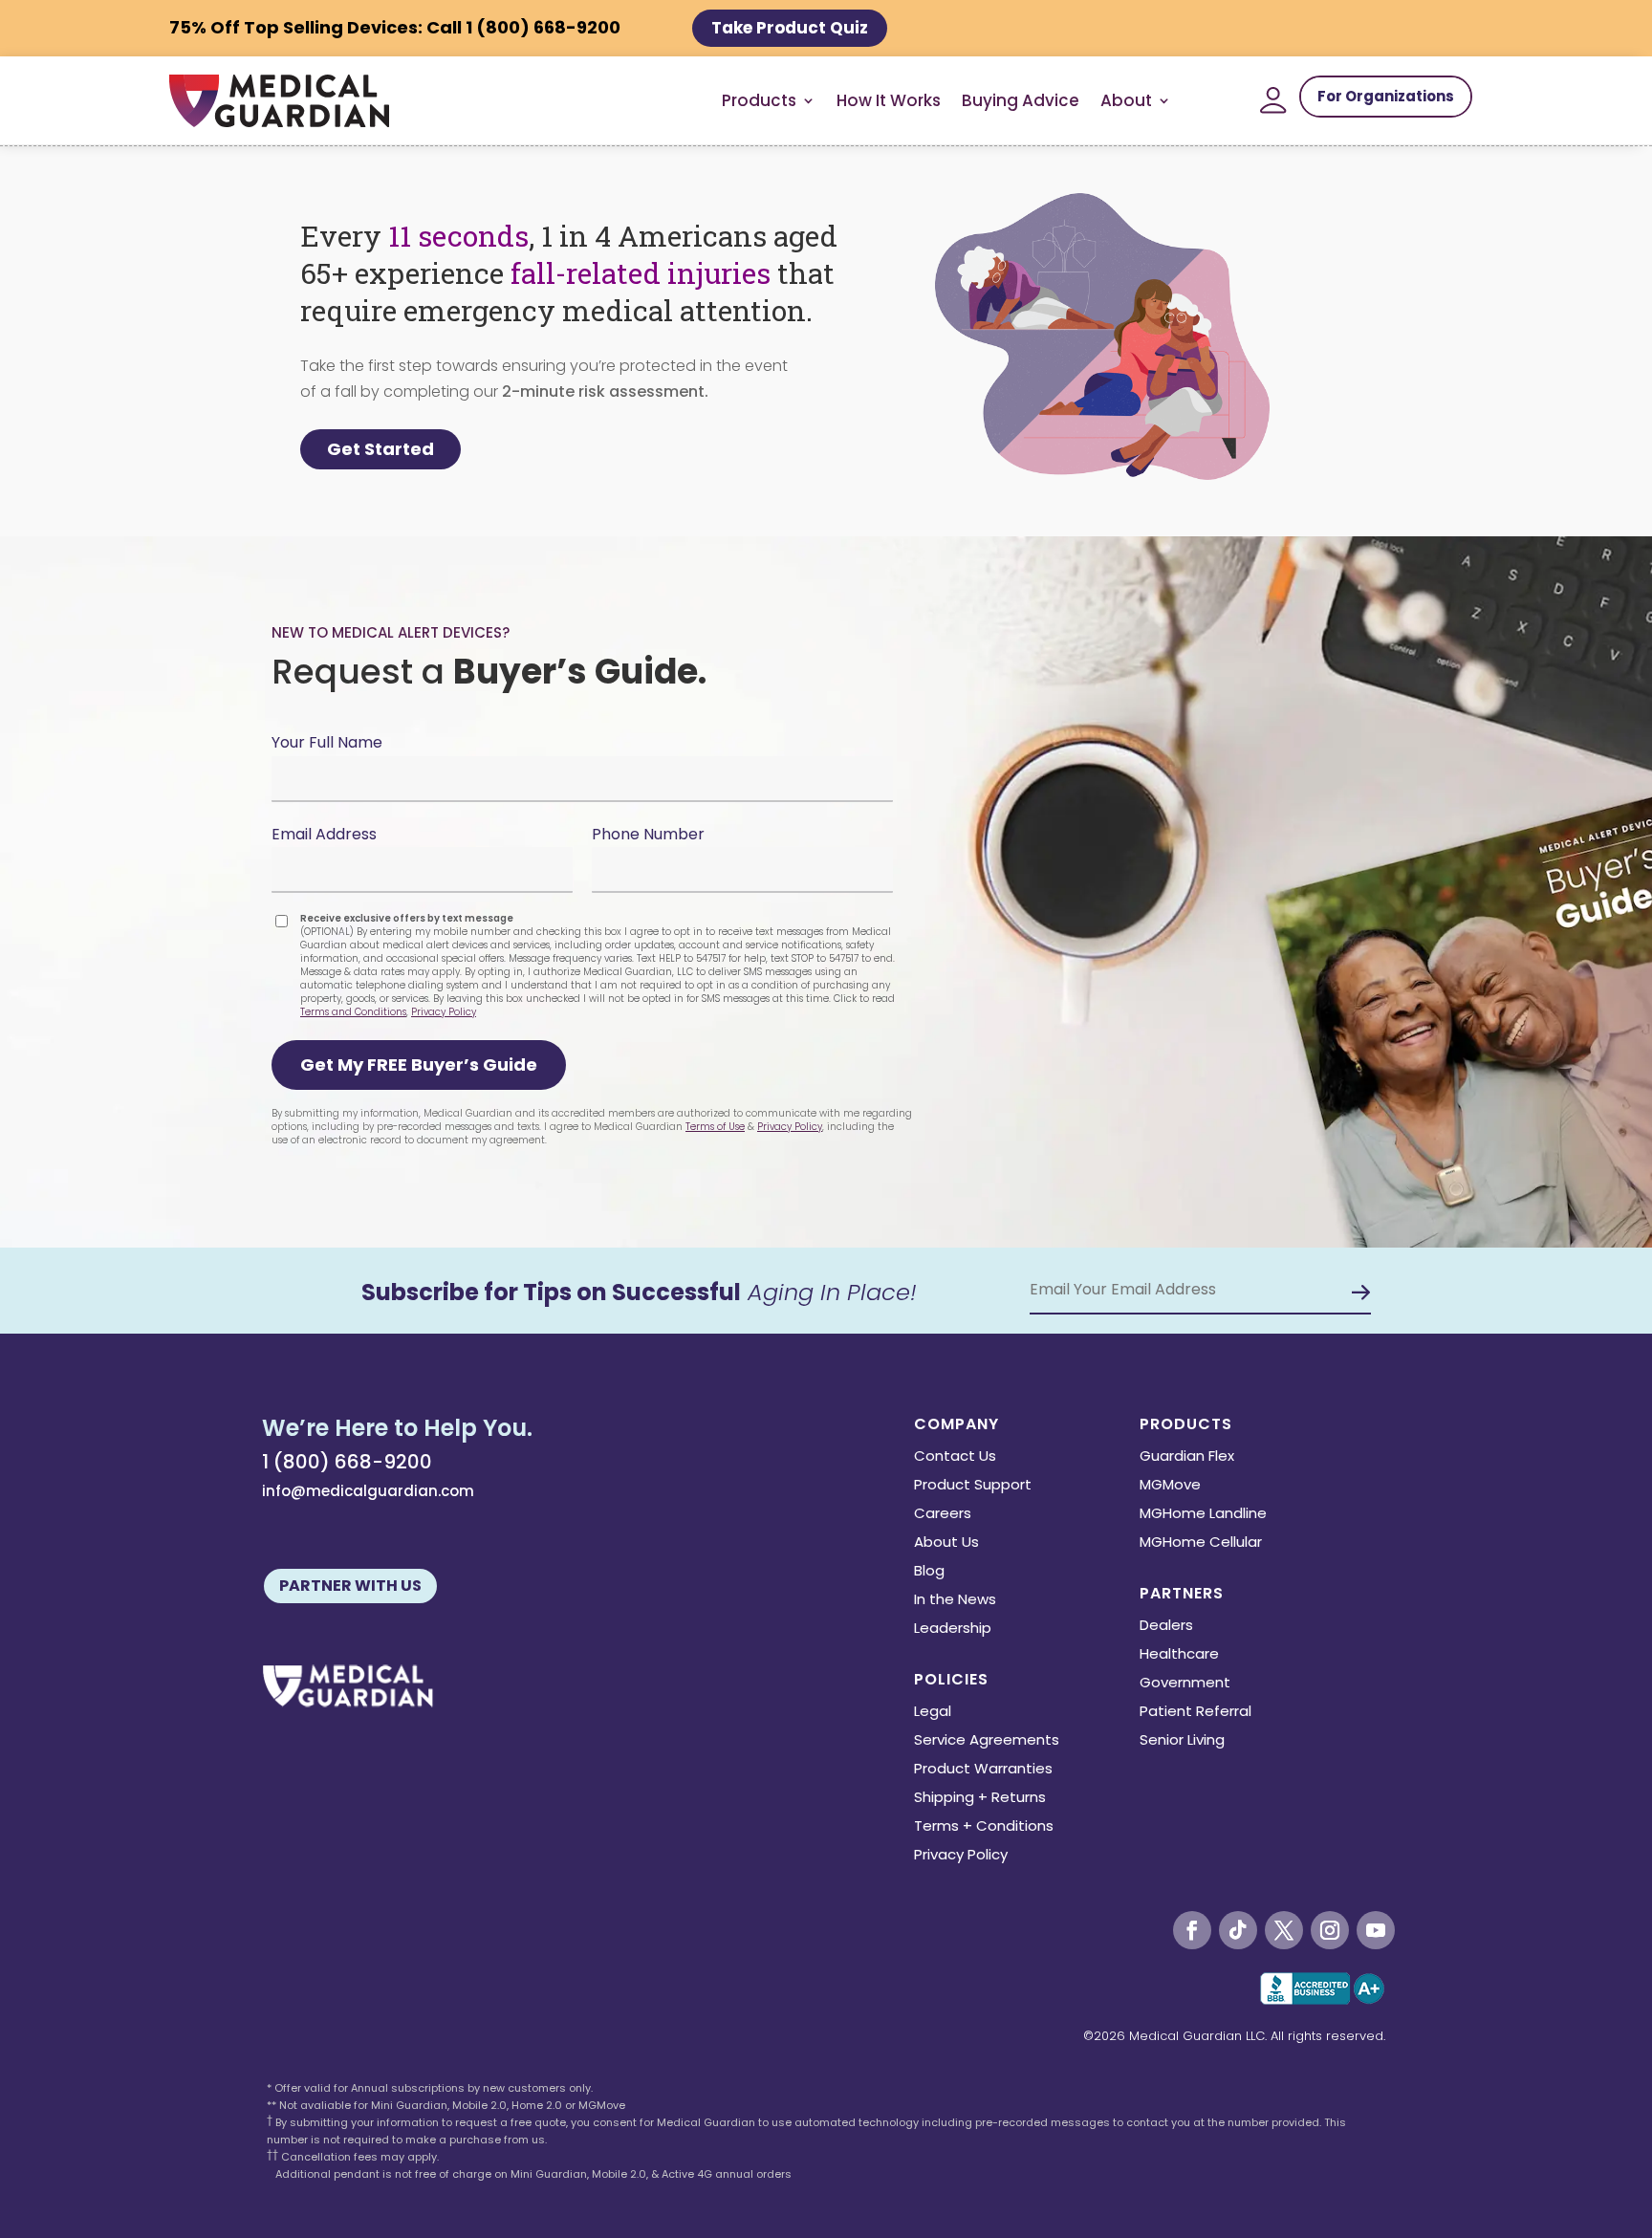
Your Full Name (327, 742)
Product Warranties (983, 1770)
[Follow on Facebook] (1192, 1930)
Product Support (973, 1486)
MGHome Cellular (1201, 1543)
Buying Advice (1021, 100)
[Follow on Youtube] (1376, 1930)
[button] (419, 1065)
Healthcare (1179, 1655)
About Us (946, 1543)
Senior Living (1182, 1741)
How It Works (889, 100)
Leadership (953, 1630)
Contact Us (955, 1457)
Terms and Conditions (353, 1012)
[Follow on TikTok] (1238, 1930)
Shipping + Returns (980, 1799)
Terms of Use (715, 1127)
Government (1185, 1684)
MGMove (1170, 1486)
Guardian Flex (1187, 1457)
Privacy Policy (444, 1012)
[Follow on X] (1284, 1930)
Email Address (324, 834)
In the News (955, 1601)
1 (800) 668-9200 (347, 1462)
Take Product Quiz (790, 28)
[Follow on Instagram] (1330, 1930)
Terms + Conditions (984, 1827)
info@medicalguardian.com (368, 1491)
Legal (933, 1713)
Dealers (1166, 1627)
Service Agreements (987, 1741)
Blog (929, 1572)
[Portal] (1273, 100)
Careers (943, 1515)
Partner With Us (350, 1586)
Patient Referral (1196, 1713)
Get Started (380, 449)
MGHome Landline (1203, 1515)
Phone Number (648, 834)
